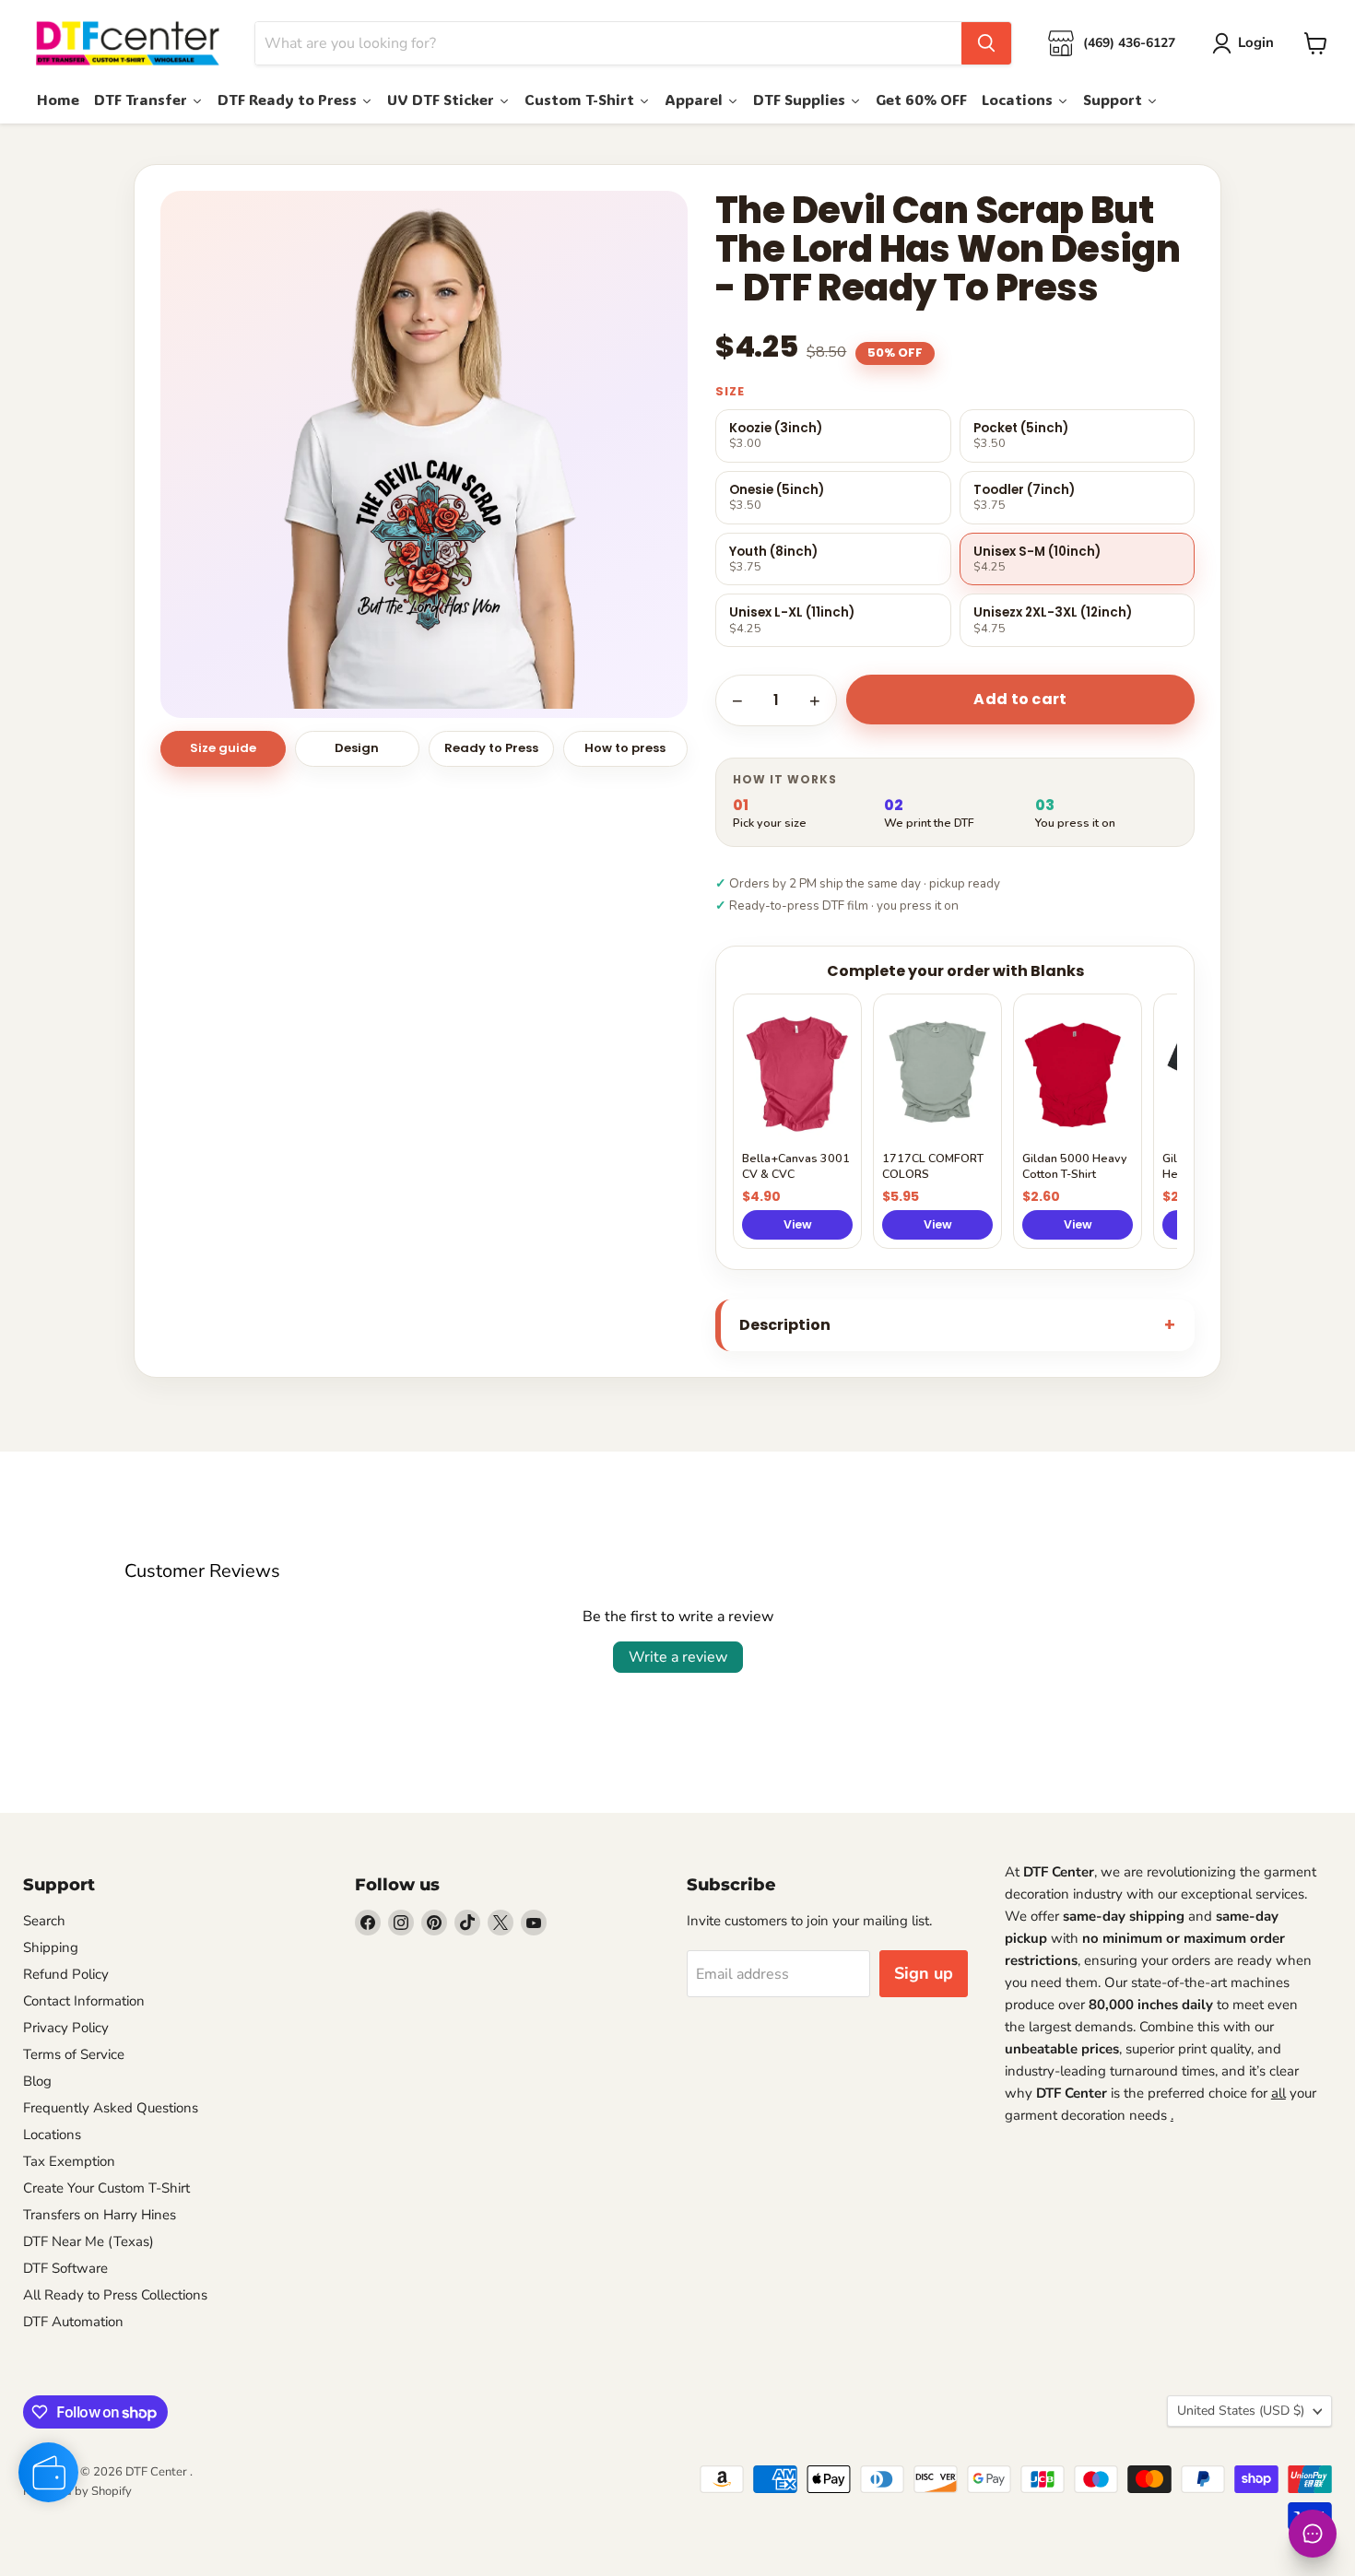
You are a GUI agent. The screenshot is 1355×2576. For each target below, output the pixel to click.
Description (785, 1325)
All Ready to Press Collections (115, 2295)
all (1278, 2093)
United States (1241, 2411)
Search (44, 1921)
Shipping (51, 1947)
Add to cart (1020, 699)
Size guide (223, 748)
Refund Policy (66, 1974)
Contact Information (84, 2001)
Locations (52, 2135)
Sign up (924, 1973)
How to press (625, 748)
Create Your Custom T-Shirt (106, 2188)
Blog (37, 2081)
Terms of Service (74, 2054)
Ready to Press (491, 748)
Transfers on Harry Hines (100, 2215)
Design (357, 748)
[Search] (986, 43)
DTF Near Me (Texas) (88, 2241)
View (798, 1224)
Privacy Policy (66, 2028)
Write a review (678, 1657)
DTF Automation (73, 2322)
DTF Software (65, 2268)
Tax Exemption (69, 2161)
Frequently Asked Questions (111, 2108)
